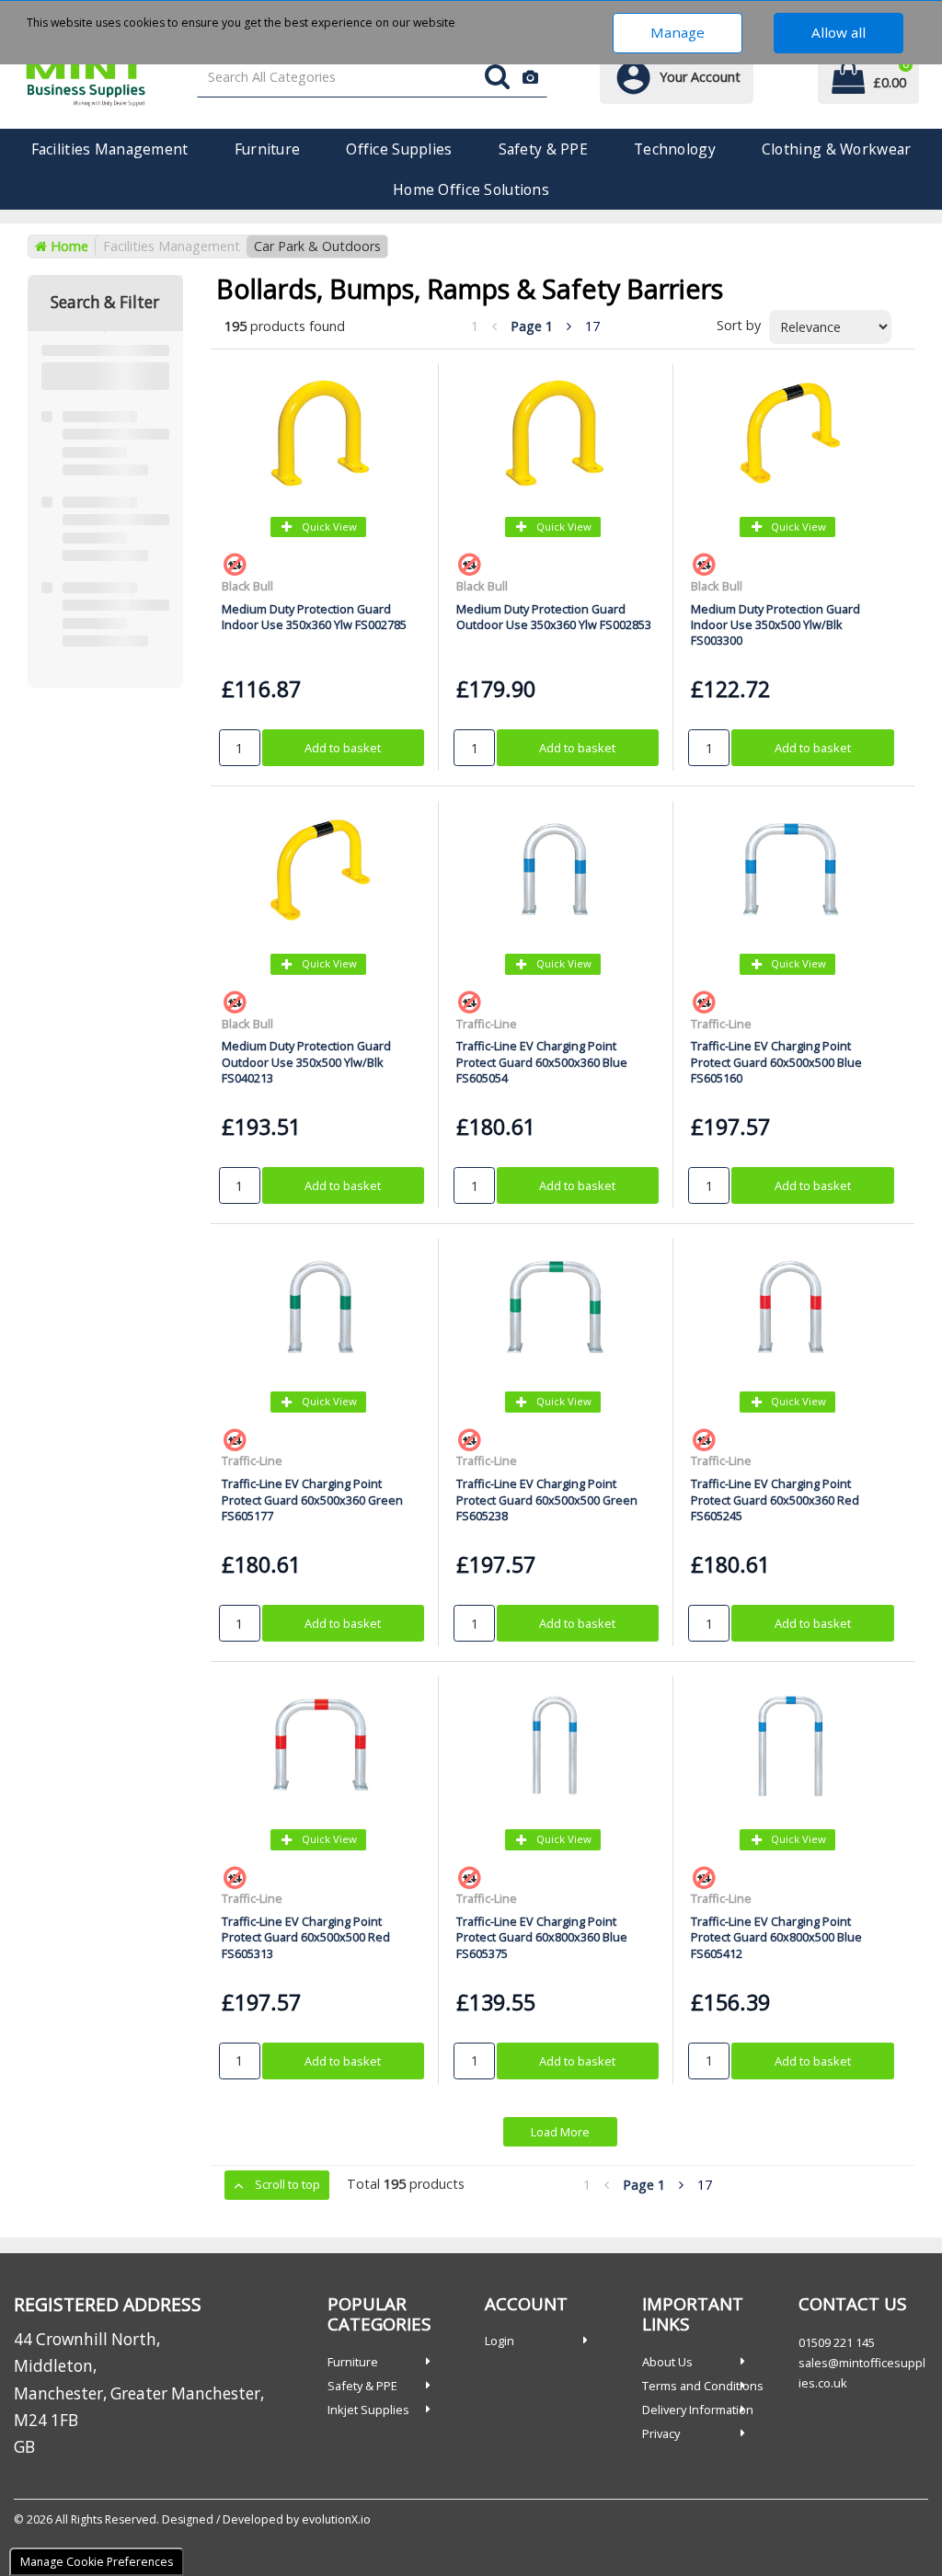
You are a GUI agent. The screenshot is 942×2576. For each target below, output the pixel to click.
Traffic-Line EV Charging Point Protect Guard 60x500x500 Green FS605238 (547, 1500)
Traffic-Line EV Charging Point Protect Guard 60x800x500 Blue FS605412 (776, 1937)
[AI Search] (530, 78)
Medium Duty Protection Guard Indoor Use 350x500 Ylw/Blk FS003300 (775, 625)
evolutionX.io (336, 2519)
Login (500, 2341)
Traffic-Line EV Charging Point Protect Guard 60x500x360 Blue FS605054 (542, 1062)
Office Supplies (399, 149)
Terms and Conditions (703, 2386)
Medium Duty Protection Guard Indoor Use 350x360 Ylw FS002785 (314, 617)
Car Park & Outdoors (317, 246)
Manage (678, 32)
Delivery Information (698, 2410)
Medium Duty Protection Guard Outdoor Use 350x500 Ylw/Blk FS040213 (306, 1062)
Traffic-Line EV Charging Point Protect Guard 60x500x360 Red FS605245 (775, 1500)
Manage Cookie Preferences (97, 2562)
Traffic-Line (487, 1024)
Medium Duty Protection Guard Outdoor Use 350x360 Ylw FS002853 (554, 617)
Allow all (839, 32)
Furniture (268, 149)
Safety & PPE (543, 149)
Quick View (328, 527)
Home (68, 246)
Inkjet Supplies (368, 2410)
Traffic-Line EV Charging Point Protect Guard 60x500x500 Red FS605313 (306, 1937)
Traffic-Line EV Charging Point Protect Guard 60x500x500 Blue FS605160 (776, 1062)
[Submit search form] (497, 78)
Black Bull (247, 586)
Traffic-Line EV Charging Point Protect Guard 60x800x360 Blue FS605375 (542, 1937)
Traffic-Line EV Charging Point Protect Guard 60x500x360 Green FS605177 (312, 1500)
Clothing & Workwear (836, 149)
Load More (560, 2132)
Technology (675, 149)
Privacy (661, 2433)
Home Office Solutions (471, 189)
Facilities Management (110, 149)
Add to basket (343, 748)
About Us (667, 2362)
